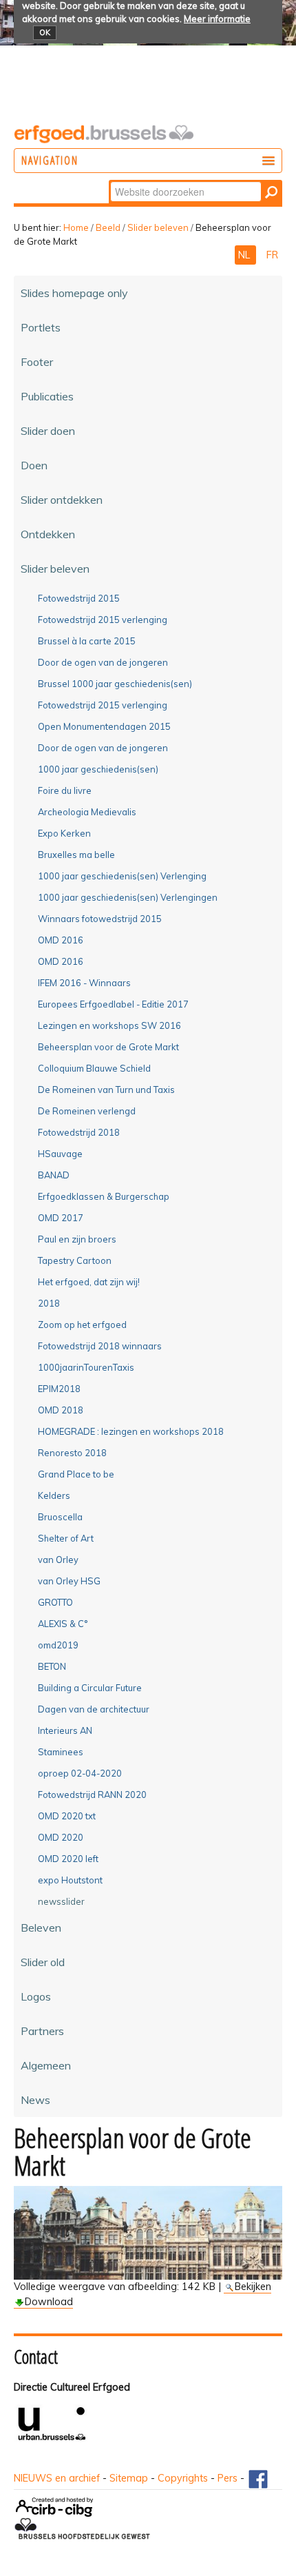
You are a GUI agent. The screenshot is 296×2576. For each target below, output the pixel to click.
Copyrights (183, 2478)
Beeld (108, 227)
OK (45, 32)
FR (272, 255)
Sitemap (129, 2478)
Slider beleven (158, 227)
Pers (228, 2478)
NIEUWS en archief (57, 2478)
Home (76, 227)
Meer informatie (217, 19)
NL (245, 255)
